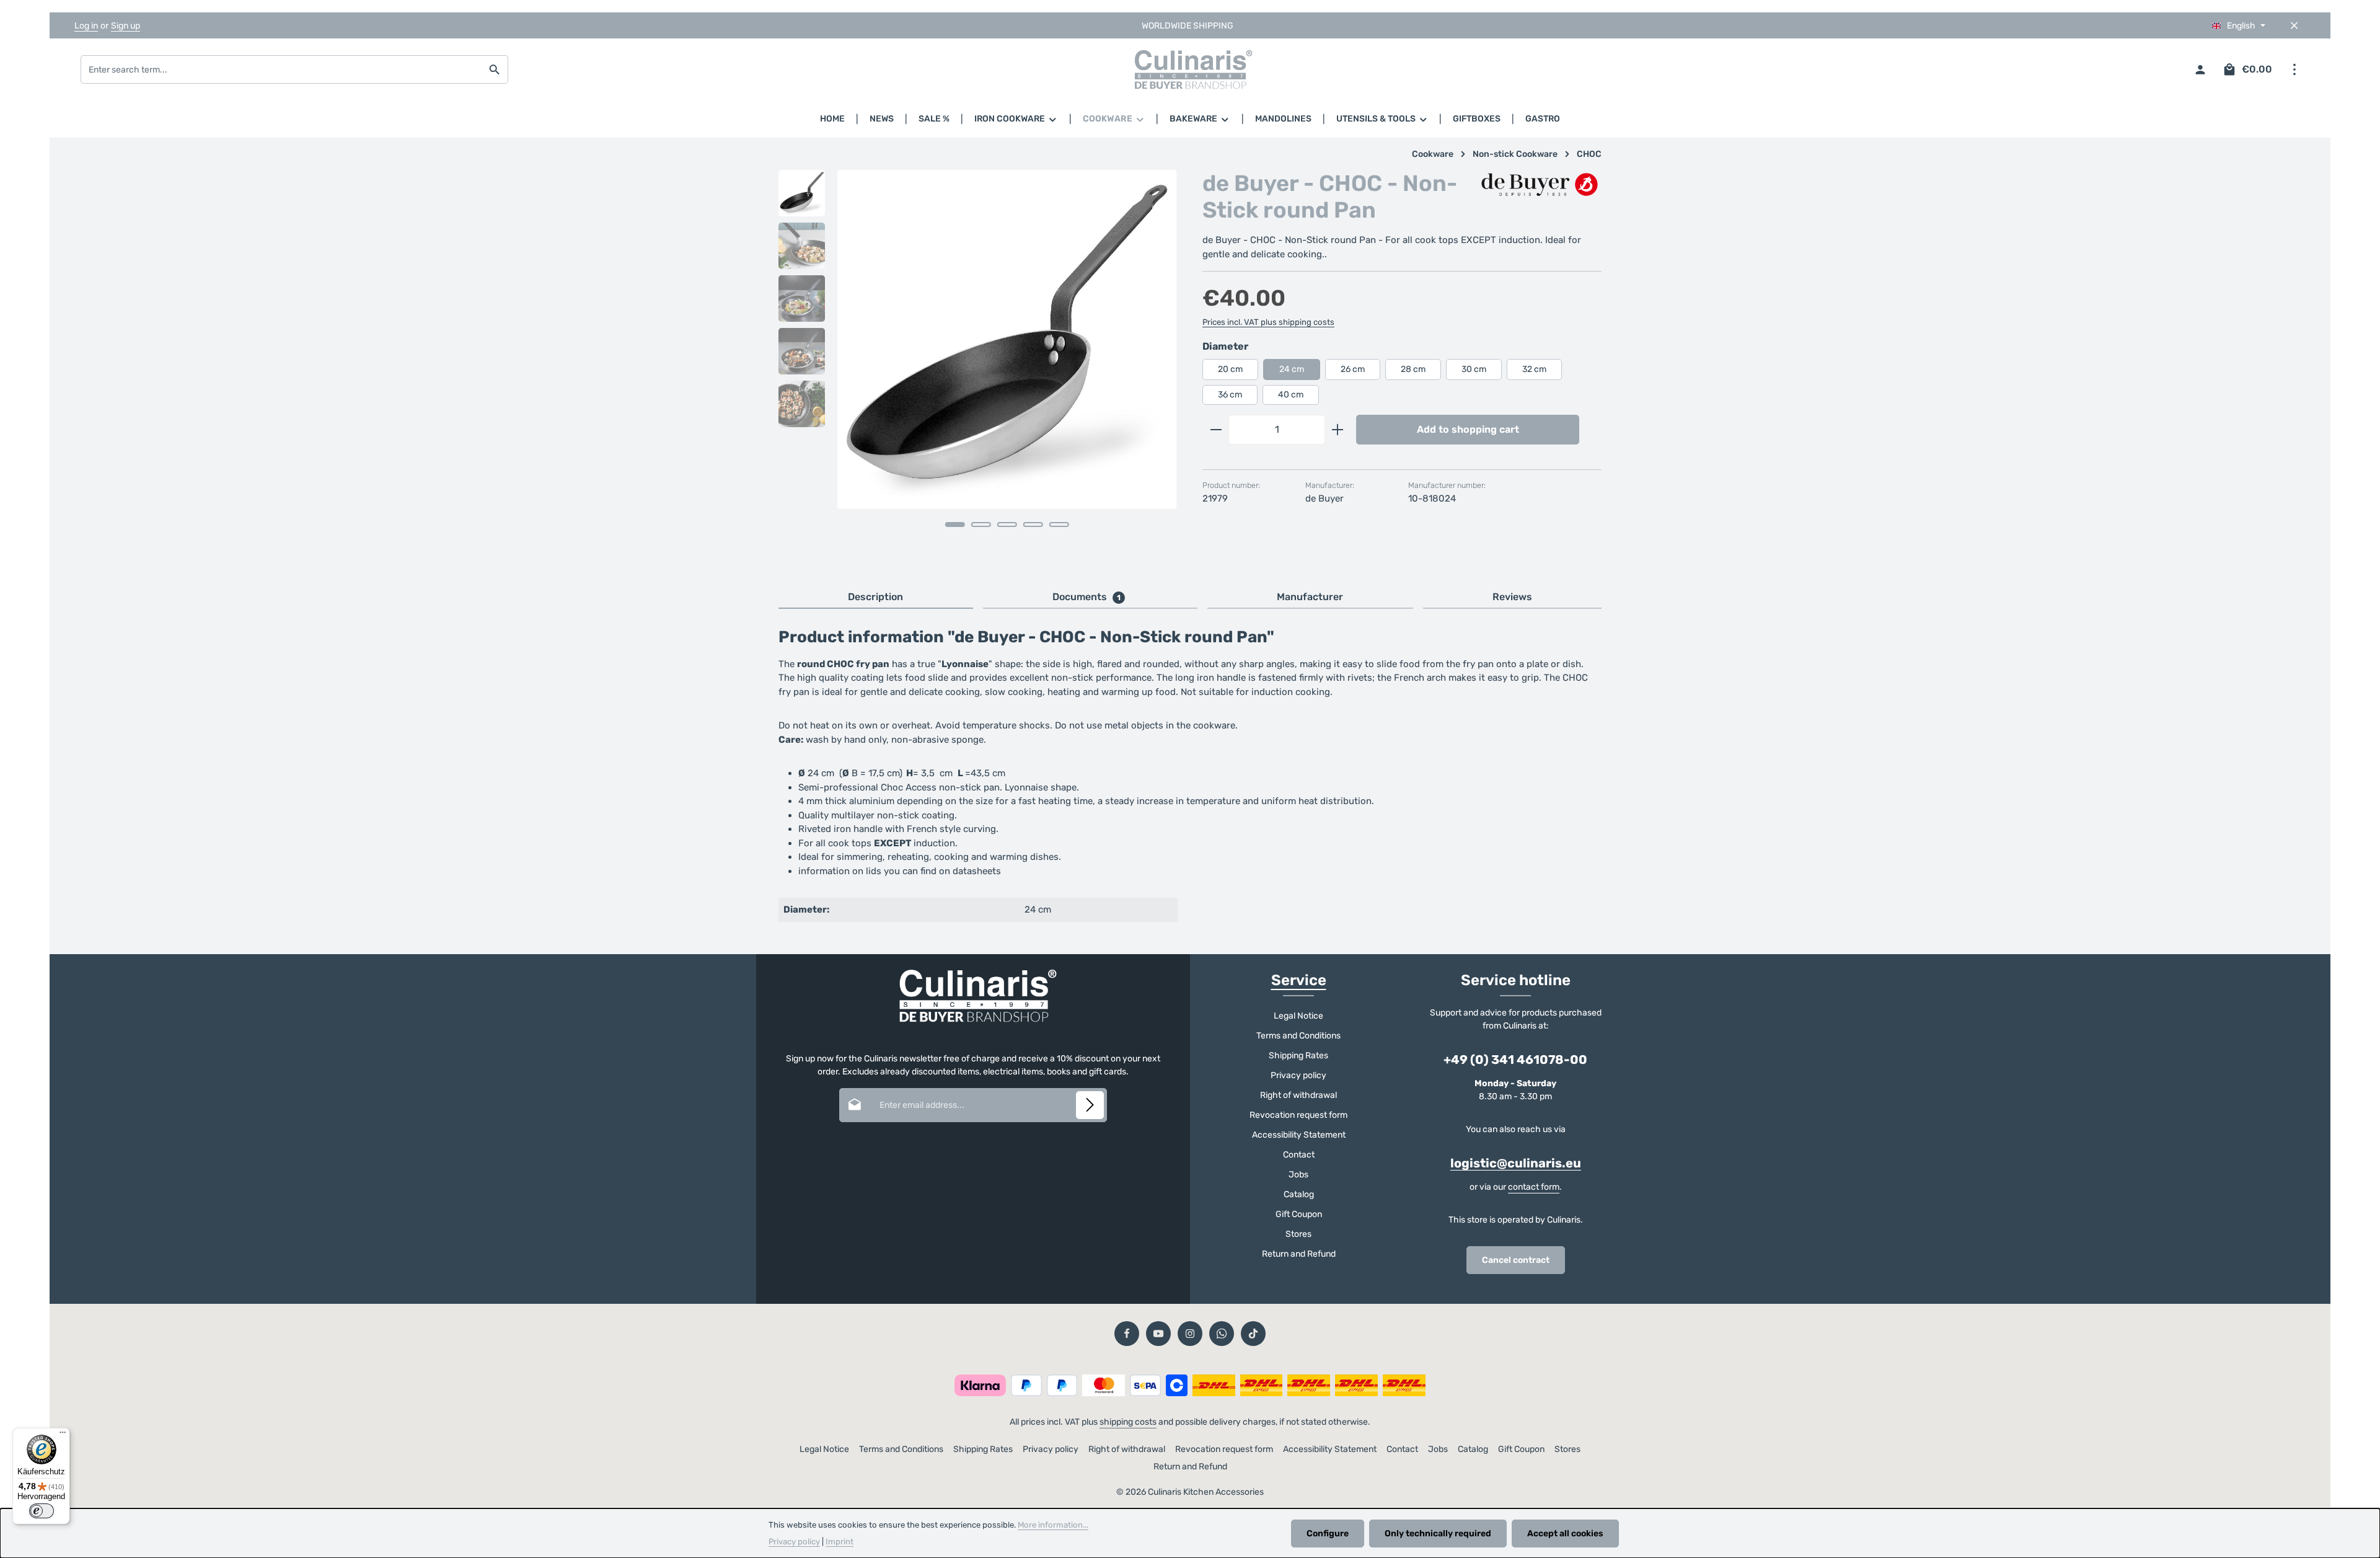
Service (1299, 980)
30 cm (1474, 369)
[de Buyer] (1540, 186)
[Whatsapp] (1222, 1334)
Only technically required (1438, 1534)
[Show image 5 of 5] (1059, 524)
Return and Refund (1299, 1254)
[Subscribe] (1090, 1105)
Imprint (840, 1542)
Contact (1299, 1155)
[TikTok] (1253, 1334)
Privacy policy (1298, 1075)
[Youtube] (1158, 1334)
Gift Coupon (1299, 1214)
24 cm (1292, 369)
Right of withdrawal (1298, 1095)
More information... (1053, 1525)
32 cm (1534, 369)
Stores (1298, 1234)
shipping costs (1128, 1422)
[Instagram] (1190, 1334)
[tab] (876, 598)
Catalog (1299, 1194)
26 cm (1353, 369)
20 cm (1230, 369)
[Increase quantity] (1338, 430)
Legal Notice (1298, 1016)
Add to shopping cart (1468, 429)
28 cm (1413, 369)
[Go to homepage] (1190, 69)
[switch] (42, 1511)
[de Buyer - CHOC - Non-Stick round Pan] (1007, 339)
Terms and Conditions (1298, 1036)
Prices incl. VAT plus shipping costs (1268, 322)
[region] (978, 366)
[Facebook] (1127, 1334)
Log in (86, 26)
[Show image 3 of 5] (1007, 524)
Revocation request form (1298, 1115)
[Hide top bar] (2294, 26)
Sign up (126, 26)
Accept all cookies (1565, 1534)
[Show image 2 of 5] (981, 524)
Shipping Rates (1298, 1056)
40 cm (1291, 395)
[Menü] (63, 1435)
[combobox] (281, 69)
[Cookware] (1114, 119)
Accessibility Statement (1299, 1135)
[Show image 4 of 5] (1033, 524)
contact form (1534, 1187)
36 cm (1230, 395)
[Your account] (2200, 70)
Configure (1328, 1534)
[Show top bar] (2294, 70)
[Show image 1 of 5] (955, 524)
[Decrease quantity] (1216, 430)
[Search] (495, 69)
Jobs (1298, 1175)
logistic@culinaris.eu (1516, 1163)
